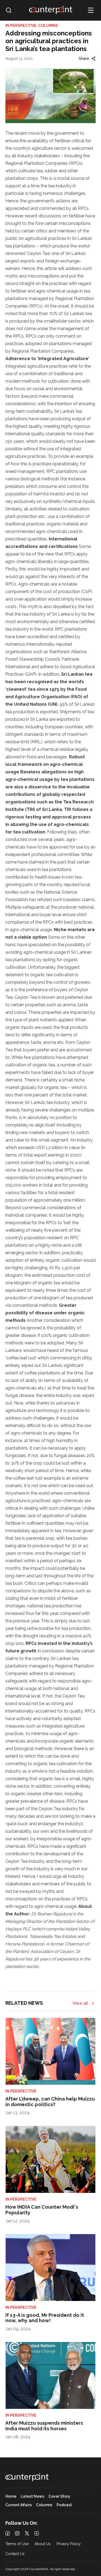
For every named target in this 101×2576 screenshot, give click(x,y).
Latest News (32, 2496)
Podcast (64, 2505)
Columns (44, 2505)
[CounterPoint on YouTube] (37, 2533)
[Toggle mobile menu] (91, 10)
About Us (43, 2544)
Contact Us (15, 2554)
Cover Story (59, 2496)
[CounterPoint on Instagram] (17, 2533)
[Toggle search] (9, 10)
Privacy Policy (69, 2544)
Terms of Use (17, 2544)
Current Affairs (19, 2505)
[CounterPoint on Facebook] (8, 2533)
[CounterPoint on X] (27, 2533)
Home (11, 2496)
